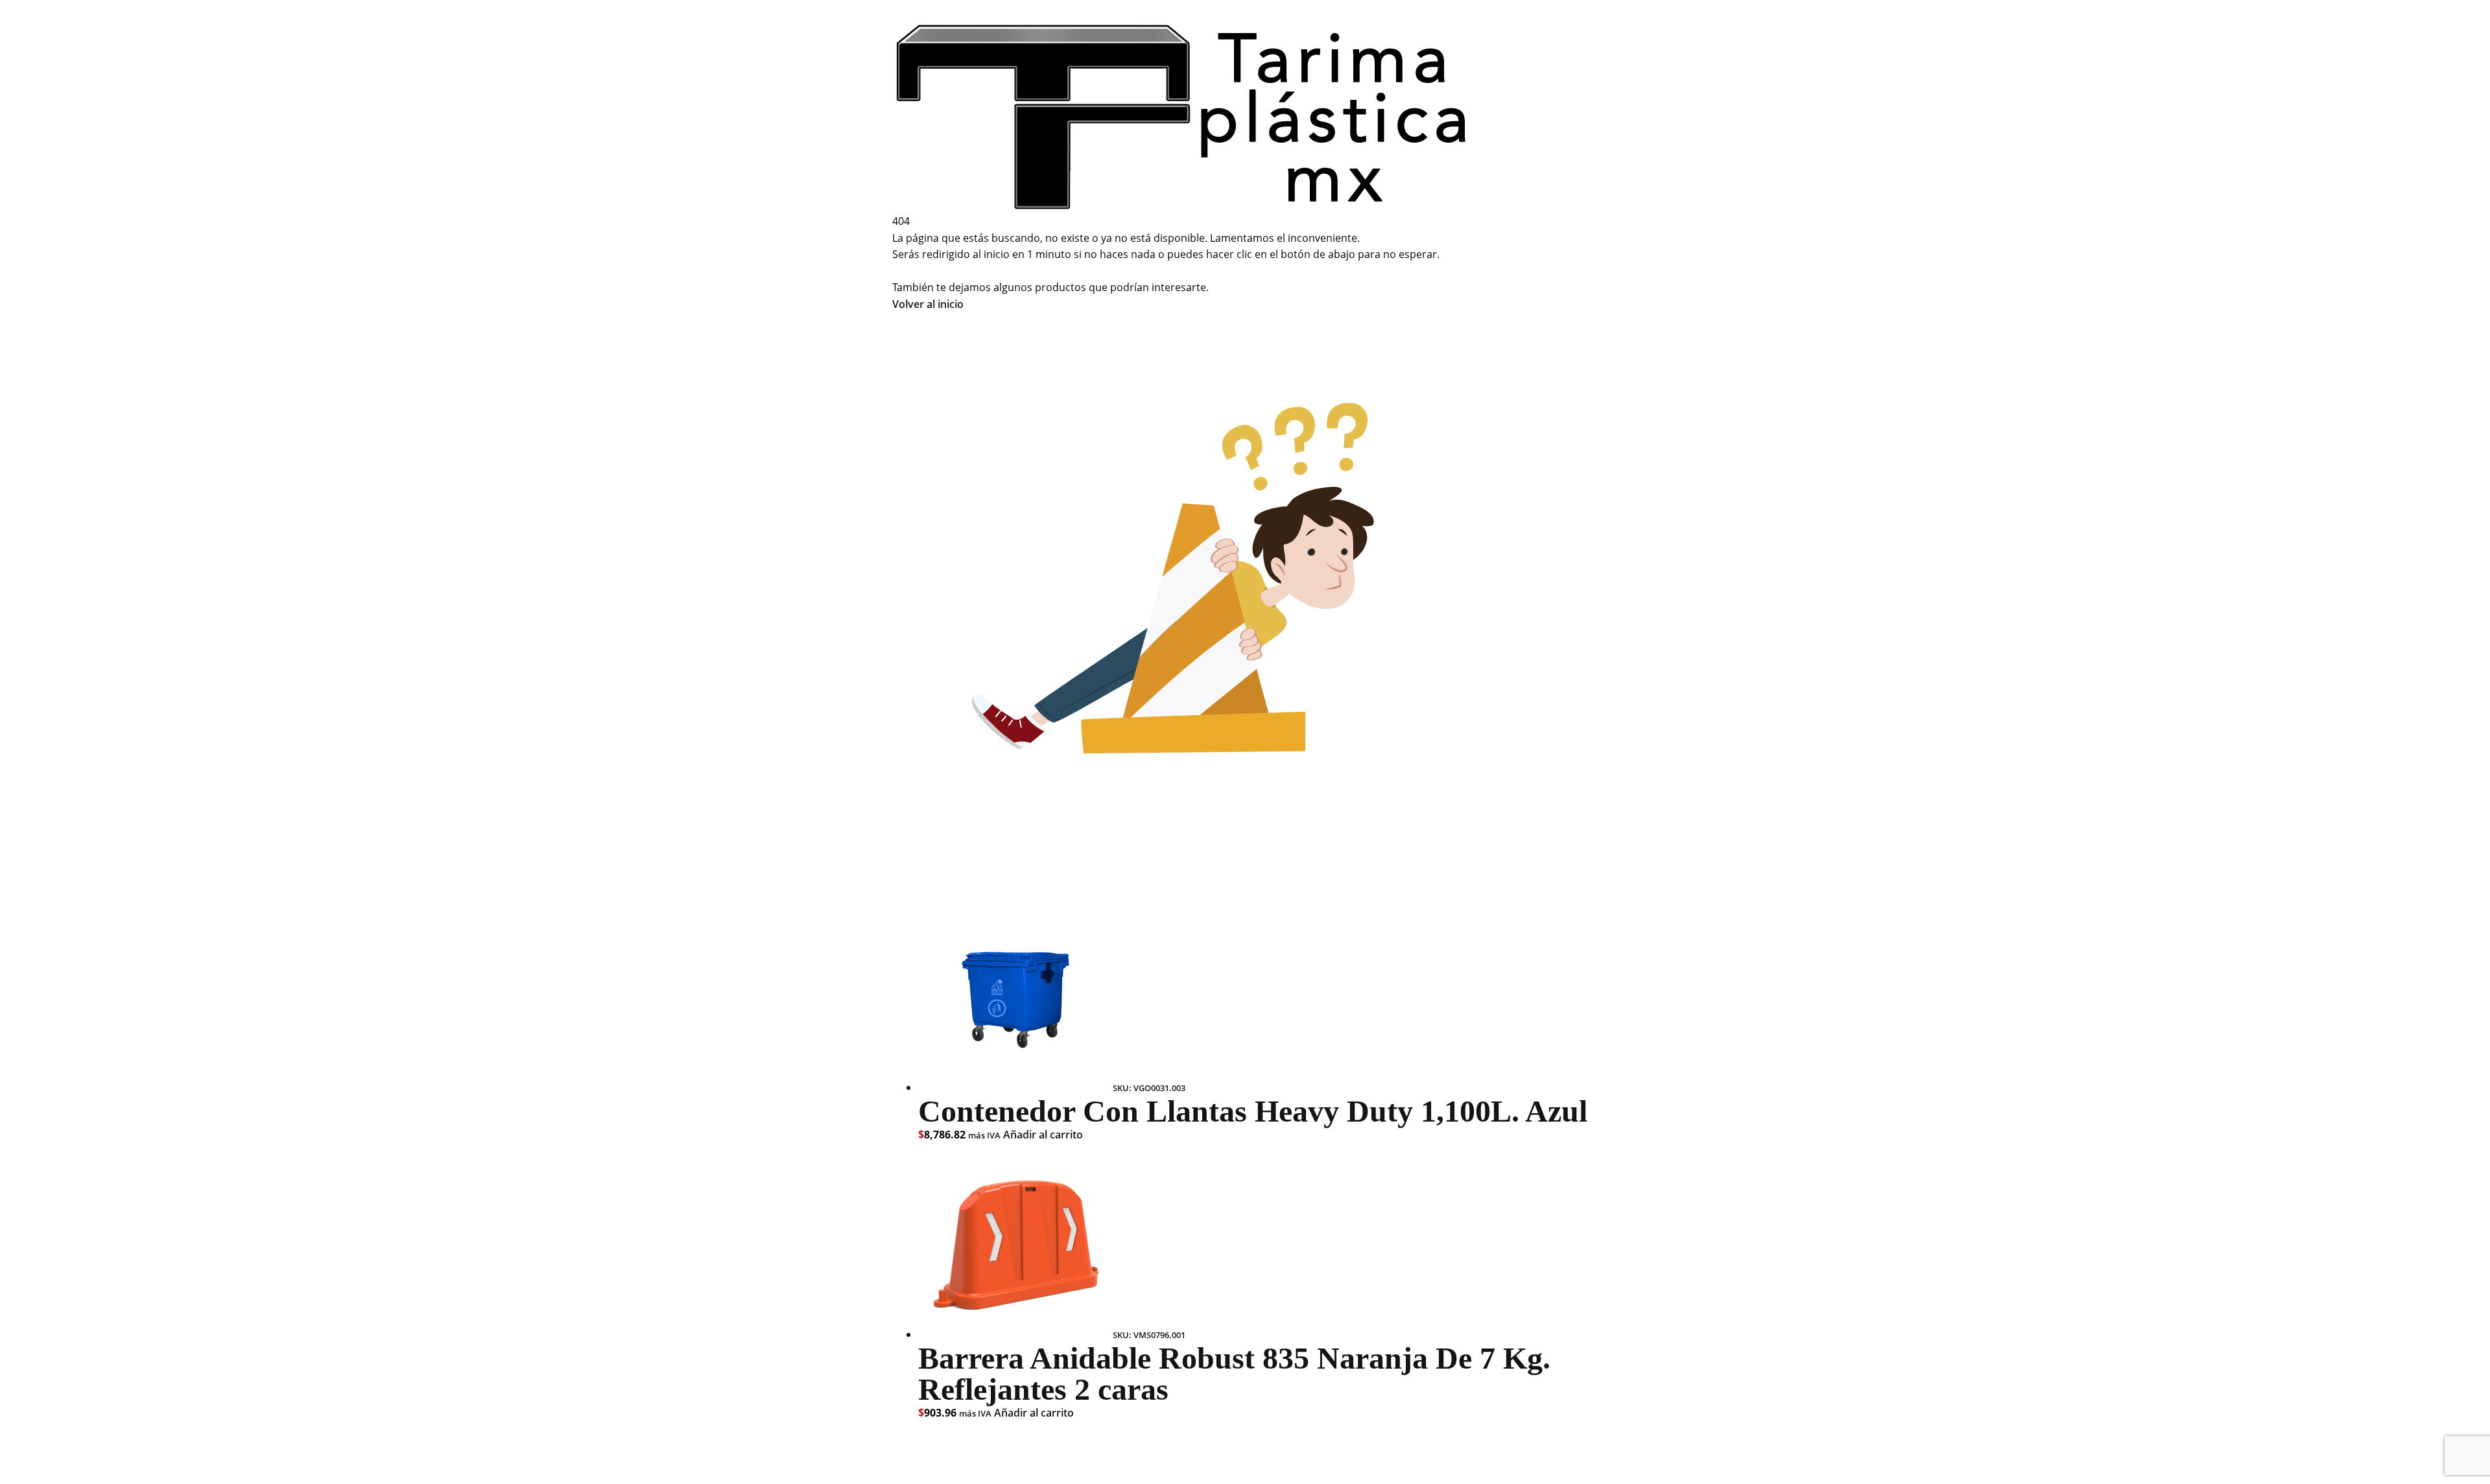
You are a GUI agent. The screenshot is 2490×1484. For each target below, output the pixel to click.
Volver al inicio (928, 304)
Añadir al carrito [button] (1043, 1135)
